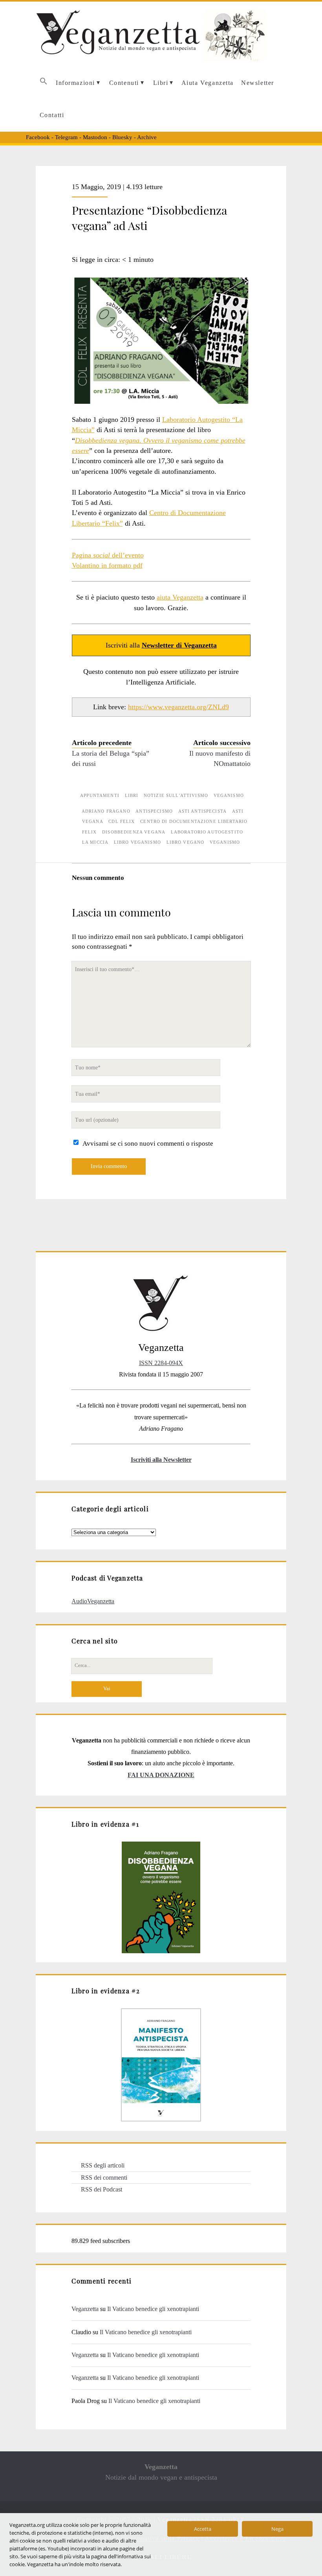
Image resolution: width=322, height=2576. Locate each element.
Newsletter (258, 83)
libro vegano (186, 842)
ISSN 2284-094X (161, 1363)
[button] (43, 83)
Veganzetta (85, 2309)
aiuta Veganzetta (180, 597)
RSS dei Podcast (102, 2189)
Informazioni (75, 83)
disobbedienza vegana (134, 832)
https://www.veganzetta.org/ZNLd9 (178, 707)
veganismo (225, 842)
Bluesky (122, 137)
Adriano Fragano (106, 811)
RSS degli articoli (103, 2165)
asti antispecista (202, 811)
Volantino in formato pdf (107, 565)
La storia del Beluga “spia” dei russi (111, 758)
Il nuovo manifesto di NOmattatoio (220, 758)
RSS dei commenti (104, 2178)
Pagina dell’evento (108, 555)
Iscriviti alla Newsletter (161, 1460)
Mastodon (95, 137)
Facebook (38, 137)
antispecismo (154, 811)
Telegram (66, 137)
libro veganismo (137, 842)
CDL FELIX (122, 821)
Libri (161, 83)
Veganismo (229, 795)
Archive (147, 137)
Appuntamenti (100, 795)
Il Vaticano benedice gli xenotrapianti (153, 2309)
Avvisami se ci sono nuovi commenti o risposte (148, 1144)
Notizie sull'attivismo (176, 795)
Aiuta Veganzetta (208, 83)
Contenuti (124, 83)
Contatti (52, 115)
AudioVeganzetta (93, 1601)
